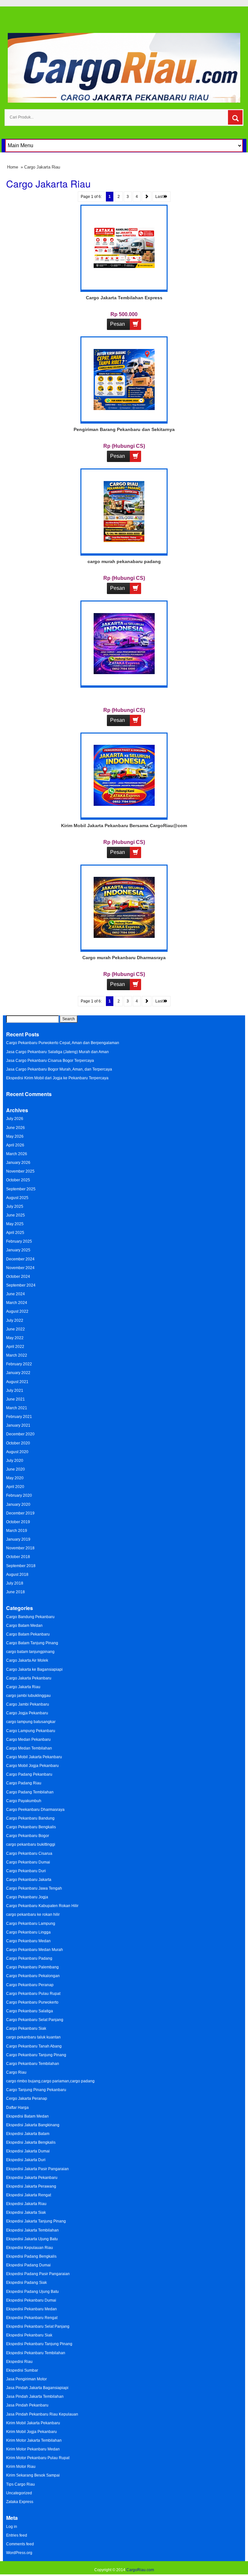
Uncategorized (19, 2493)
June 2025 (15, 1215)
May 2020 (15, 1478)
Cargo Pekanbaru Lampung (31, 1924)
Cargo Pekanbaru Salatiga (30, 2011)
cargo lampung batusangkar (31, 1722)
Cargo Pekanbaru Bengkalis (31, 1827)
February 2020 (19, 1495)
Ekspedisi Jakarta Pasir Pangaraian (37, 2169)
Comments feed (20, 2544)
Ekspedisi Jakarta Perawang (31, 2186)
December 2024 (20, 1259)
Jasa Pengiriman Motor (26, 2379)
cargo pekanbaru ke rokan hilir (33, 1914)
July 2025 (15, 1206)
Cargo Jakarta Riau (23, 1687)
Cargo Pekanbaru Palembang (32, 1967)
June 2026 (15, 1128)
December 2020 (20, 1434)
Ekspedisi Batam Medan (27, 2116)
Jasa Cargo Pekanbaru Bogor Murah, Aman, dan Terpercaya (59, 1069)
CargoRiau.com (140, 2570)
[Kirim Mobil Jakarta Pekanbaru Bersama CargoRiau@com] (124, 775)
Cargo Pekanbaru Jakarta (29, 1880)
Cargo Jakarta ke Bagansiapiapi (34, 1669)
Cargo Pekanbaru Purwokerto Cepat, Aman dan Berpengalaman (63, 1043)
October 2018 (18, 1557)
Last (160, 197)
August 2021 (17, 1382)
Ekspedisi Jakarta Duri (26, 2160)
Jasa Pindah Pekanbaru (27, 2405)
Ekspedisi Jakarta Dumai (28, 2151)
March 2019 (17, 1531)
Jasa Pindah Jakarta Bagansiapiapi (37, 2388)
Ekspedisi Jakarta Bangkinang (33, 2125)
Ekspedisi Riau (19, 2362)
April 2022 (15, 1347)
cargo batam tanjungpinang (30, 1652)
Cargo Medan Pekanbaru (28, 1740)
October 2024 (18, 1277)
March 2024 (17, 1303)
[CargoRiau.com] (124, 67)
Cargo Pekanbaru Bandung (30, 1818)
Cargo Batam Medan (24, 1626)
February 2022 (19, 1364)
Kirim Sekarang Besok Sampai (33, 2475)
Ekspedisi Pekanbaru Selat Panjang (38, 2326)
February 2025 (19, 1241)
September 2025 (21, 1189)
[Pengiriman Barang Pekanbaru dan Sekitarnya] (124, 379)
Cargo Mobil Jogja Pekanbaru (32, 1766)
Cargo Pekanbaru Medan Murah (35, 1950)
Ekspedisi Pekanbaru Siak (29, 2335)
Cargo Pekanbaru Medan (28, 1941)
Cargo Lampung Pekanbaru (31, 1731)
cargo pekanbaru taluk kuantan (33, 2037)
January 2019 (18, 1539)
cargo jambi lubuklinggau (28, 1696)
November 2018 (20, 1548)
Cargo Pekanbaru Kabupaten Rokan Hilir (42, 1906)
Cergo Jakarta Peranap (27, 2099)
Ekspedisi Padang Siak (26, 2283)
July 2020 (15, 1461)
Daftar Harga (17, 2108)
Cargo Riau (16, 2072)
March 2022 (17, 1355)
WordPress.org (19, 2553)
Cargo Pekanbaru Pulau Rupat (33, 1994)
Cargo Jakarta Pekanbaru (29, 1678)
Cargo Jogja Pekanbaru (27, 1713)
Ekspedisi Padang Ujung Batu (32, 2292)
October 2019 (18, 1522)
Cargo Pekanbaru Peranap (30, 1985)
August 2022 (17, 1311)
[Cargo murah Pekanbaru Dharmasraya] (124, 907)
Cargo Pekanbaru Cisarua (29, 1853)
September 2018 (21, 1566)
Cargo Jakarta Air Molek (27, 1660)
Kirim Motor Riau (21, 2467)
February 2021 (19, 1417)
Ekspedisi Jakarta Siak (26, 2212)
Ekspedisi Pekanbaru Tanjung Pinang (39, 2344)
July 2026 (15, 1119)
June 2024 (15, 1294)
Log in (12, 2527)
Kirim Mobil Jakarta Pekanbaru (33, 2423)
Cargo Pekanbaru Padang (29, 1958)
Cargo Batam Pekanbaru (28, 1634)
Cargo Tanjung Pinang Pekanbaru (36, 2090)
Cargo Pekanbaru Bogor (28, 1836)
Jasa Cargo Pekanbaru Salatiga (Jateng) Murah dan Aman (57, 1052)
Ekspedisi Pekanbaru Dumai (31, 2300)
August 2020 (17, 1452)
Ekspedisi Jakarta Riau (26, 2204)
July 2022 (15, 1320)
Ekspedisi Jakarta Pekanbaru (32, 2178)
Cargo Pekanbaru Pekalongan (33, 1976)
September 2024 (21, 1285)
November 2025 (20, 1171)
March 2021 (17, 1408)
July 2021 (15, 1391)
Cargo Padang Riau (24, 1783)
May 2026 (15, 1136)
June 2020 (15, 1469)
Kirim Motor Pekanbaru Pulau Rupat (38, 2458)
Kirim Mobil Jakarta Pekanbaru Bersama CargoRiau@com (124, 826)
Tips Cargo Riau (21, 2484)
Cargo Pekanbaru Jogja (27, 1897)
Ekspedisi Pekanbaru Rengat (32, 2318)
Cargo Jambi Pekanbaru (28, 1704)
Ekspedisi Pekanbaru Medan (31, 2309)
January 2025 (18, 1250)
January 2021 (18, 1425)
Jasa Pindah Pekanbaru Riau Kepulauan (42, 2414)
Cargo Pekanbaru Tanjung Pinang (36, 2055)
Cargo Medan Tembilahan (29, 1748)
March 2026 (17, 1154)
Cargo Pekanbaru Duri (26, 1871)
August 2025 (17, 1198)
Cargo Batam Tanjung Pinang (32, 1643)
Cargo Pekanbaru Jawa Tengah (34, 1888)
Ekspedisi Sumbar (22, 2370)
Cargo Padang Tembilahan (30, 1792)
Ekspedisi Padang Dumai (28, 2265)
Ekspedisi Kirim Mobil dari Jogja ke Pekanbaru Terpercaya (57, 1078)
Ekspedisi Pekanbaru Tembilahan (36, 2353)
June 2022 (15, 1329)
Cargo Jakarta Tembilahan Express (124, 298)
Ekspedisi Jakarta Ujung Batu (32, 2239)
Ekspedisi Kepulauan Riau (30, 2248)
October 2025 (18, 1180)
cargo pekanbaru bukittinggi (31, 1844)
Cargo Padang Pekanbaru (29, 1774)
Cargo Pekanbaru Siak (26, 2028)
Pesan (118, 324)
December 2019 (20, 1513)
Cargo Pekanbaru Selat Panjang (35, 2020)
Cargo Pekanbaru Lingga (28, 1932)
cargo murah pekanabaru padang (124, 561)
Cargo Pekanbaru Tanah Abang (34, 2046)
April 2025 (15, 1233)
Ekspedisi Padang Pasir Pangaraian (38, 2274)
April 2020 (15, 1487)
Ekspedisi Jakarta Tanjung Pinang (36, 2221)
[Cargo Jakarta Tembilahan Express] (124, 247)
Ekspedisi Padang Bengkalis (31, 2256)
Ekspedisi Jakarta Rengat (29, 2195)
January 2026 (18, 1163)
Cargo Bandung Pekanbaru (30, 1617)
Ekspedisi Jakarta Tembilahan (32, 2230)
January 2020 (18, 1504)
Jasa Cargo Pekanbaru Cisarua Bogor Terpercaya (50, 1061)
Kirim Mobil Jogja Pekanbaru (31, 2432)
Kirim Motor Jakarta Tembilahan (34, 2440)
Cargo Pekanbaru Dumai (28, 1862)
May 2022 (15, 1338)
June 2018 (15, 1592)
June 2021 (15, 1399)
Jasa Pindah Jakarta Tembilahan (35, 2396)
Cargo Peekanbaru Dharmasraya (35, 1810)
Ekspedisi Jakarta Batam (28, 2134)
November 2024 (20, 1268)
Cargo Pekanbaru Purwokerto (32, 2002)
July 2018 (15, 1583)
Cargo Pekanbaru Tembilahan (33, 2064)
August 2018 (17, 1575)
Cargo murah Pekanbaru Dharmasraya (124, 958)
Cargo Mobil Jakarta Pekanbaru (34, 1757)
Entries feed (17, 2535)
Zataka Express (20, 2502)
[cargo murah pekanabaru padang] (124, 511)
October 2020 (18, 1443)
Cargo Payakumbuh (24, 1801)
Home (13, 167)
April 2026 (15, 1145)
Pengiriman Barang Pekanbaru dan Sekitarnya (124, 429)
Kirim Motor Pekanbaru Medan (33, 2449)
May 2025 (15, 1224)
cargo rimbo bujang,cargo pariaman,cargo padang (50, 2081)
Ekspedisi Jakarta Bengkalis (31, 2142)
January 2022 (18, 1373)
